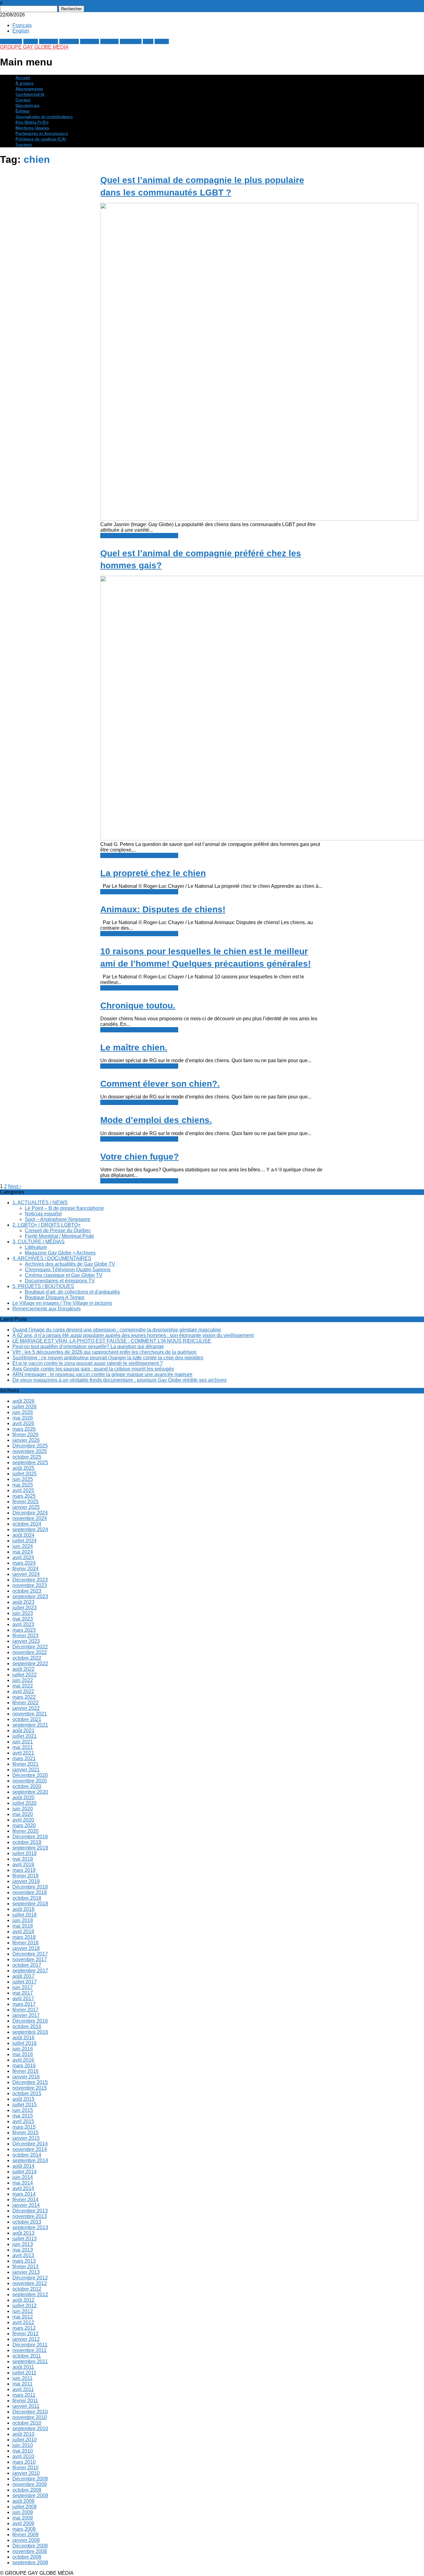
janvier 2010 (26, 2473)
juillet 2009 (25, 2507)
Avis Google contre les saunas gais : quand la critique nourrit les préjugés (93, 1369)
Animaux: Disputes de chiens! (163, 909)
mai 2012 (23, 2317)
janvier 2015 (26, 2138)
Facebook (11, 41)
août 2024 (23, 1535)
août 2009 (23, 2501)
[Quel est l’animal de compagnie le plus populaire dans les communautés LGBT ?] (259, 519)
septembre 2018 (30, 1904)
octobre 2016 (27, 2026)
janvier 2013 (26, 2272)
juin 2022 (23, 1680)
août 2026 (23, 1401)
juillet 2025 (25, 1474)
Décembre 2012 (30, 2278)
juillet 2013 (25, 2239)
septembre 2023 (30, 1597)
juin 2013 (23, 2244)
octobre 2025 (27, 1457)
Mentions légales (32, 128)
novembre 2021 (30, 1714)
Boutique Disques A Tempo (55, 1297)
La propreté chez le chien (153, 873)
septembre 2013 (30, 2227)
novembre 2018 (30, 1892)
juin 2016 (23, 2049)
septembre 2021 (30, 1725)
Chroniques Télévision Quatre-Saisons (68, 1270)
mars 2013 (24, 2261)
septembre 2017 (30, 1971)
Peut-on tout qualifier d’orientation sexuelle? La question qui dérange (88, 1346)
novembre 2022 (30, 1652)
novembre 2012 (30, 2283)
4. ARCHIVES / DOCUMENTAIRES (52, 1258)
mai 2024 (23, 1552)
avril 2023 (23, 1624)
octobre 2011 (27, 2356)
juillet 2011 (24, 2373)
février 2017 (25, 2010)
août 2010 (23, 2434)
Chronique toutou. (138, 1006)
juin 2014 (23, 2177)
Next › (15, 1186)
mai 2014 (23, 2183)
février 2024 (25, 1569)
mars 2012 (24, 2328)
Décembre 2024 (30, 1513)
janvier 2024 (26, 1574)
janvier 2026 (26, 1440)
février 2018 (25, 1943)
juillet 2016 (25, 2043)
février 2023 (25, 1636)
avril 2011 (23, 2389)
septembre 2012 (30, 2294)
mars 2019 (24, 1870)
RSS (148, 41)
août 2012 (23, 2300)
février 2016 (25, 2071)
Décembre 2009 (30, 2479)
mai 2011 (23, 2384)
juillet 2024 (25, 1541)
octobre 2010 (27, 2423)
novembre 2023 (30, 1585)
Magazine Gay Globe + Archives (60, 1253)
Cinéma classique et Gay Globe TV (64, 1275)
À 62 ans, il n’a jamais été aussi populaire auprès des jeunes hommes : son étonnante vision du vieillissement (133, 1335)
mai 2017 (23, 1993)
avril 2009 (23, 2523)
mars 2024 (24, 1563)
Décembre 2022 (30, 1647)
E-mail (162, 41)
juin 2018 (23, 1920)
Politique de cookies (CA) (41, 139)
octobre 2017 (27, 1965)
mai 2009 (23, 2518)
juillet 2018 (25, 1915)
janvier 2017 (26, 2015)
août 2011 (23, 2367)
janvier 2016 (26, 2077)
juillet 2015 (25, 2105)
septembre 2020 (30, 1792)
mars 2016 (24, 2066)
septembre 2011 (30, 2361)
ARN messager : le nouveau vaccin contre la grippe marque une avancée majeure (102, 1374)
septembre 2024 (30, 1529)
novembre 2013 (30, 2216)
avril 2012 (23, 2322)
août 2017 (23, 1976)
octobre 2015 (27, 2093)
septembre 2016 (30, 2032)
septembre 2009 (30, 2495)
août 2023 (23, 1602)
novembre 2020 (30, 1781)
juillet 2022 (25, 1675)
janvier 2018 (26, 1948)
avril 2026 (23, 1423)
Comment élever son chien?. (160, 1084)
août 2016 (23, 2038)
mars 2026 (24, 1429)
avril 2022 (23, 1691)
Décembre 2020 (30, 1775)
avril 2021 (23, 1753)
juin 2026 (23, 1412)
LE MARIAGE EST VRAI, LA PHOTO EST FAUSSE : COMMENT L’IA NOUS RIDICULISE (112, 1341)
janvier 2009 (26, 2540)
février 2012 (25, 2334)
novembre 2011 (29, 2350)
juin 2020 (23, 1809)
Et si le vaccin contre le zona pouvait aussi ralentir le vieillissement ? (88, 1363)
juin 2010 (23, 2445)
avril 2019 (23, 1865)
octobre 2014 (27, 2155)
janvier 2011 (26, 2406)
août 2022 (23, 1669)
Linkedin (90, 41)
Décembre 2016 (30, 2021)
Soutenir (24, 145)
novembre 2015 (30, 2088)
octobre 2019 (27, 1842)
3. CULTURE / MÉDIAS (38, 1242)
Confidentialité (30, 94)
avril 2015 (23, 2121)
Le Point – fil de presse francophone (64, 1208)
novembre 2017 (30, 1959)
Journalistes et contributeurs (44, 117)
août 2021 (23, 1731)
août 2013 (23, 2233)
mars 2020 (24, 1825)
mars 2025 (24, 1496)
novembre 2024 (30, 1518)
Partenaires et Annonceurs (42, 134)
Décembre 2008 (30, 2546)
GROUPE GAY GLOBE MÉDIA (34, 47)
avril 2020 (23, 1820)
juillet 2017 (25, 1982)
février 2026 (25, 1435)
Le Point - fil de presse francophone (139, 536)
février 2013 (25, 2267)
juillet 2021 (25, 1736)
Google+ (49, 41)
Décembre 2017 (30, 1954)
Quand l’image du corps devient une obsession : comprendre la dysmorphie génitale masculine (117, 1330)
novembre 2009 (30, 2484)
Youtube (109, 41)
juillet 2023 (25, 1608)
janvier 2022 (26, 1708)
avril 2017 (23, 1999)
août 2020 (23, 1798)
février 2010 (25, 2468)
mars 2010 (24, 2462)
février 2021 (25, 1764)
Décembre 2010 (30, 2412)
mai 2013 (23, 2250)
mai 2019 (23, 1859)
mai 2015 (23, 2116)
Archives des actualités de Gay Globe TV (70, 1264)
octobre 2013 (27, 2222)
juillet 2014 (25, 2172)
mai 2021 (23, 1747)
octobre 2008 (27, 2557)
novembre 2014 (30, 2149)
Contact (23, 100)
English (21, 31)
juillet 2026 (25, 1407)
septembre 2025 (30, 1462)
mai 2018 (23, 1926)
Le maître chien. (134, 1047)
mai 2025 (23, 1485)
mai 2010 (23, 2451)
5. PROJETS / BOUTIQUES (43, 1286)
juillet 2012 (25, 2306)
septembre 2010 (30, 2428)
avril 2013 (23, 2255)
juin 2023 (23, 1613)
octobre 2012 (27, 2289)
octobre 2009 (27, 2490)
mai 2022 (23, 1686)
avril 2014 (23, 2188)
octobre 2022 (27, 1658)
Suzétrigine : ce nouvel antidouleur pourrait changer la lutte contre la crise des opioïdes (108, 1358)
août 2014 (23, 2166)
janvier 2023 (26, 1641)
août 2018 (23, 1909)
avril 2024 (23, 1557)
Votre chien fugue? (140, 1157)
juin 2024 (23, 1546)
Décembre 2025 (30, 1446)
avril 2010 (23, 2456)
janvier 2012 (26, 2339)
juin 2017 (23, 1987)
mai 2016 (23, 2054)
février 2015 (25, 2133)
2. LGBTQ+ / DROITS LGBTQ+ (47, 1225)
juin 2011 (23, 2378)
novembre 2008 (30, 2551)
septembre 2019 (30, 1848)
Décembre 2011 (30, 2345)
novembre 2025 (30, 1451)
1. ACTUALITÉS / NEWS (40, 1203)
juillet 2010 (25, 2440)
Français (22, 25)
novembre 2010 (30, 2417)
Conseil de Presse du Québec (58, 1230)
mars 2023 (24, 1630)
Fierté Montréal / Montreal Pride (59, 1236)
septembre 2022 (30, 1664)
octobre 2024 (27, 1524)
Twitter (31, 41)
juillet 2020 (25, 1803)
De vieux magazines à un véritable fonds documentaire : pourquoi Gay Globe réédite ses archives (120, 1380)
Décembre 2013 (30, 2211)
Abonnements (29, 89)
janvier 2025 (26, 1507)
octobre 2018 (27, 1898)
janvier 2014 (26, 2205)
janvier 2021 (26, 1770)
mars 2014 (24, 2194)
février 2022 (25, 1703)
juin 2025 (23, 1479)
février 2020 (25, 1831)
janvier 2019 (26, 1881)
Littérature (36, 1247)
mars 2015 (24, 2127)
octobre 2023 (27, 1591)
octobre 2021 (27, 1719)
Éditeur (23, 111)
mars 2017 (24, 2004)
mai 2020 (23, 1814)
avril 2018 (23, 1932)
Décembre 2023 (30, 1580)
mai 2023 (23, 1619)
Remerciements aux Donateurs (47, 1309)
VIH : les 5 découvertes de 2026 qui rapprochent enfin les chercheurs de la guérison (104, 1352)
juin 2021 (23, 1742)
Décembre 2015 (30, 2082)
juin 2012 (23, 2311)
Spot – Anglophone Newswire (58, 1219)
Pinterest (69, 41)
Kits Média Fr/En (32, 122)
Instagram (131, 41)
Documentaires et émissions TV (60, 1281)
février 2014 (25, 2200)
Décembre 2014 (30, 2144)
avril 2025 (23, 1490)
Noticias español (43, 1214)
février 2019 (25, 1876)
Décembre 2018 (30, 1887)
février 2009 (25, 2535)
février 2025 (25, 1502)
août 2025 (23, 1468)
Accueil (23, 78)
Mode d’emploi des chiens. (156, 1120)
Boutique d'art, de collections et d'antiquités (72, 1292)
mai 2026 (23, 1418)
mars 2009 (24, 2529)
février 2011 (25, 2401)
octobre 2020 (27, 1786)
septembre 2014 (30, 2160)
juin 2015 (23, 2110)
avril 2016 (23, 2060)
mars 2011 (24, 2395)
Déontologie (27, 106)
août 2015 (23, 2099)
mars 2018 (24, 1937)
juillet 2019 (25, 1853)
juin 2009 (23, 2512)
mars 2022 (24, 1697)
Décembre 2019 (30, 1837)
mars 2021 (24, 1758)
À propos (25, 83)
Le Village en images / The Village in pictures (62, 1303)
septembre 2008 (30, 2563)
